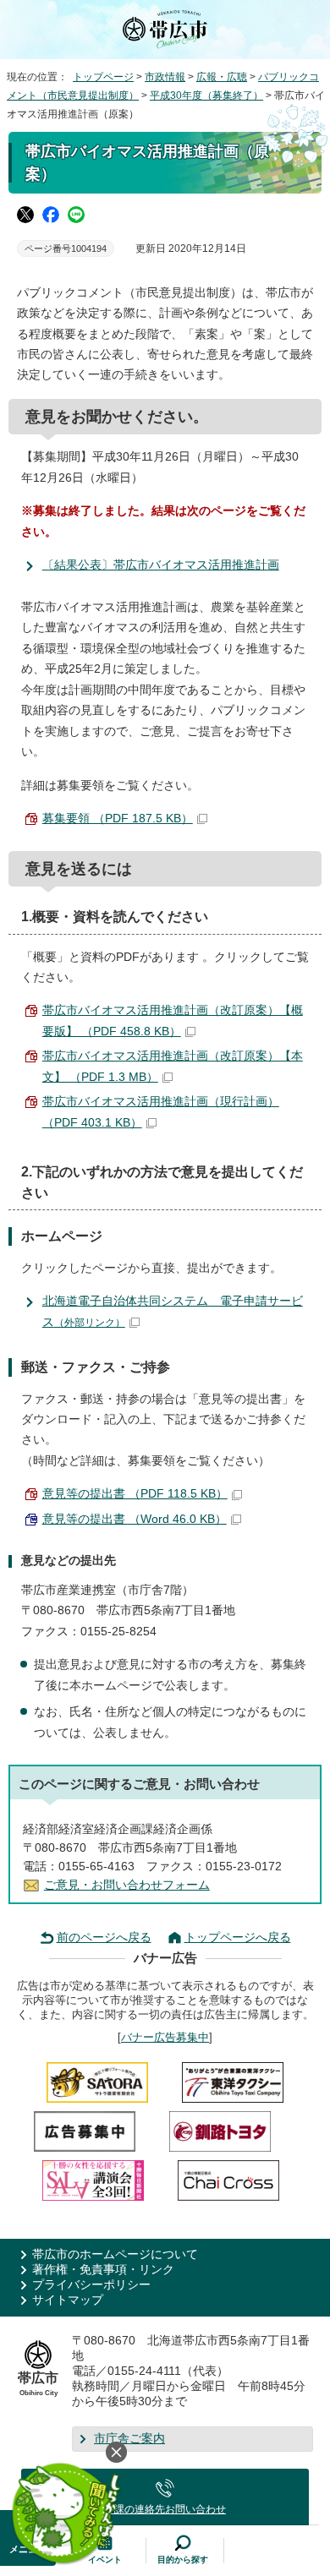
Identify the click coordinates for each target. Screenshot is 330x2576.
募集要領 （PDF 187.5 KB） (118, 819)
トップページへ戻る (238, 1937)
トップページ (103, 77)
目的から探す (183, 2560)
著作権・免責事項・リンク (103, 2270)
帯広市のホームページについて (115, 2254)
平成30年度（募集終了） (206, 96)
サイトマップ (68, 2300)
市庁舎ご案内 (129, 2439)
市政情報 (165, 77)
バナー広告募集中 (165, 2037)
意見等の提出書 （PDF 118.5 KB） (135, 1494)
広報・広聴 (222, 77)
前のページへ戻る (104, 1937)
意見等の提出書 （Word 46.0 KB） (135, 1519)
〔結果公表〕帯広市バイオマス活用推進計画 (161, 565)
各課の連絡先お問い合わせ (165, 2509)
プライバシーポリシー (91, 2285)
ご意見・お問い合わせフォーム (127, 1885)
